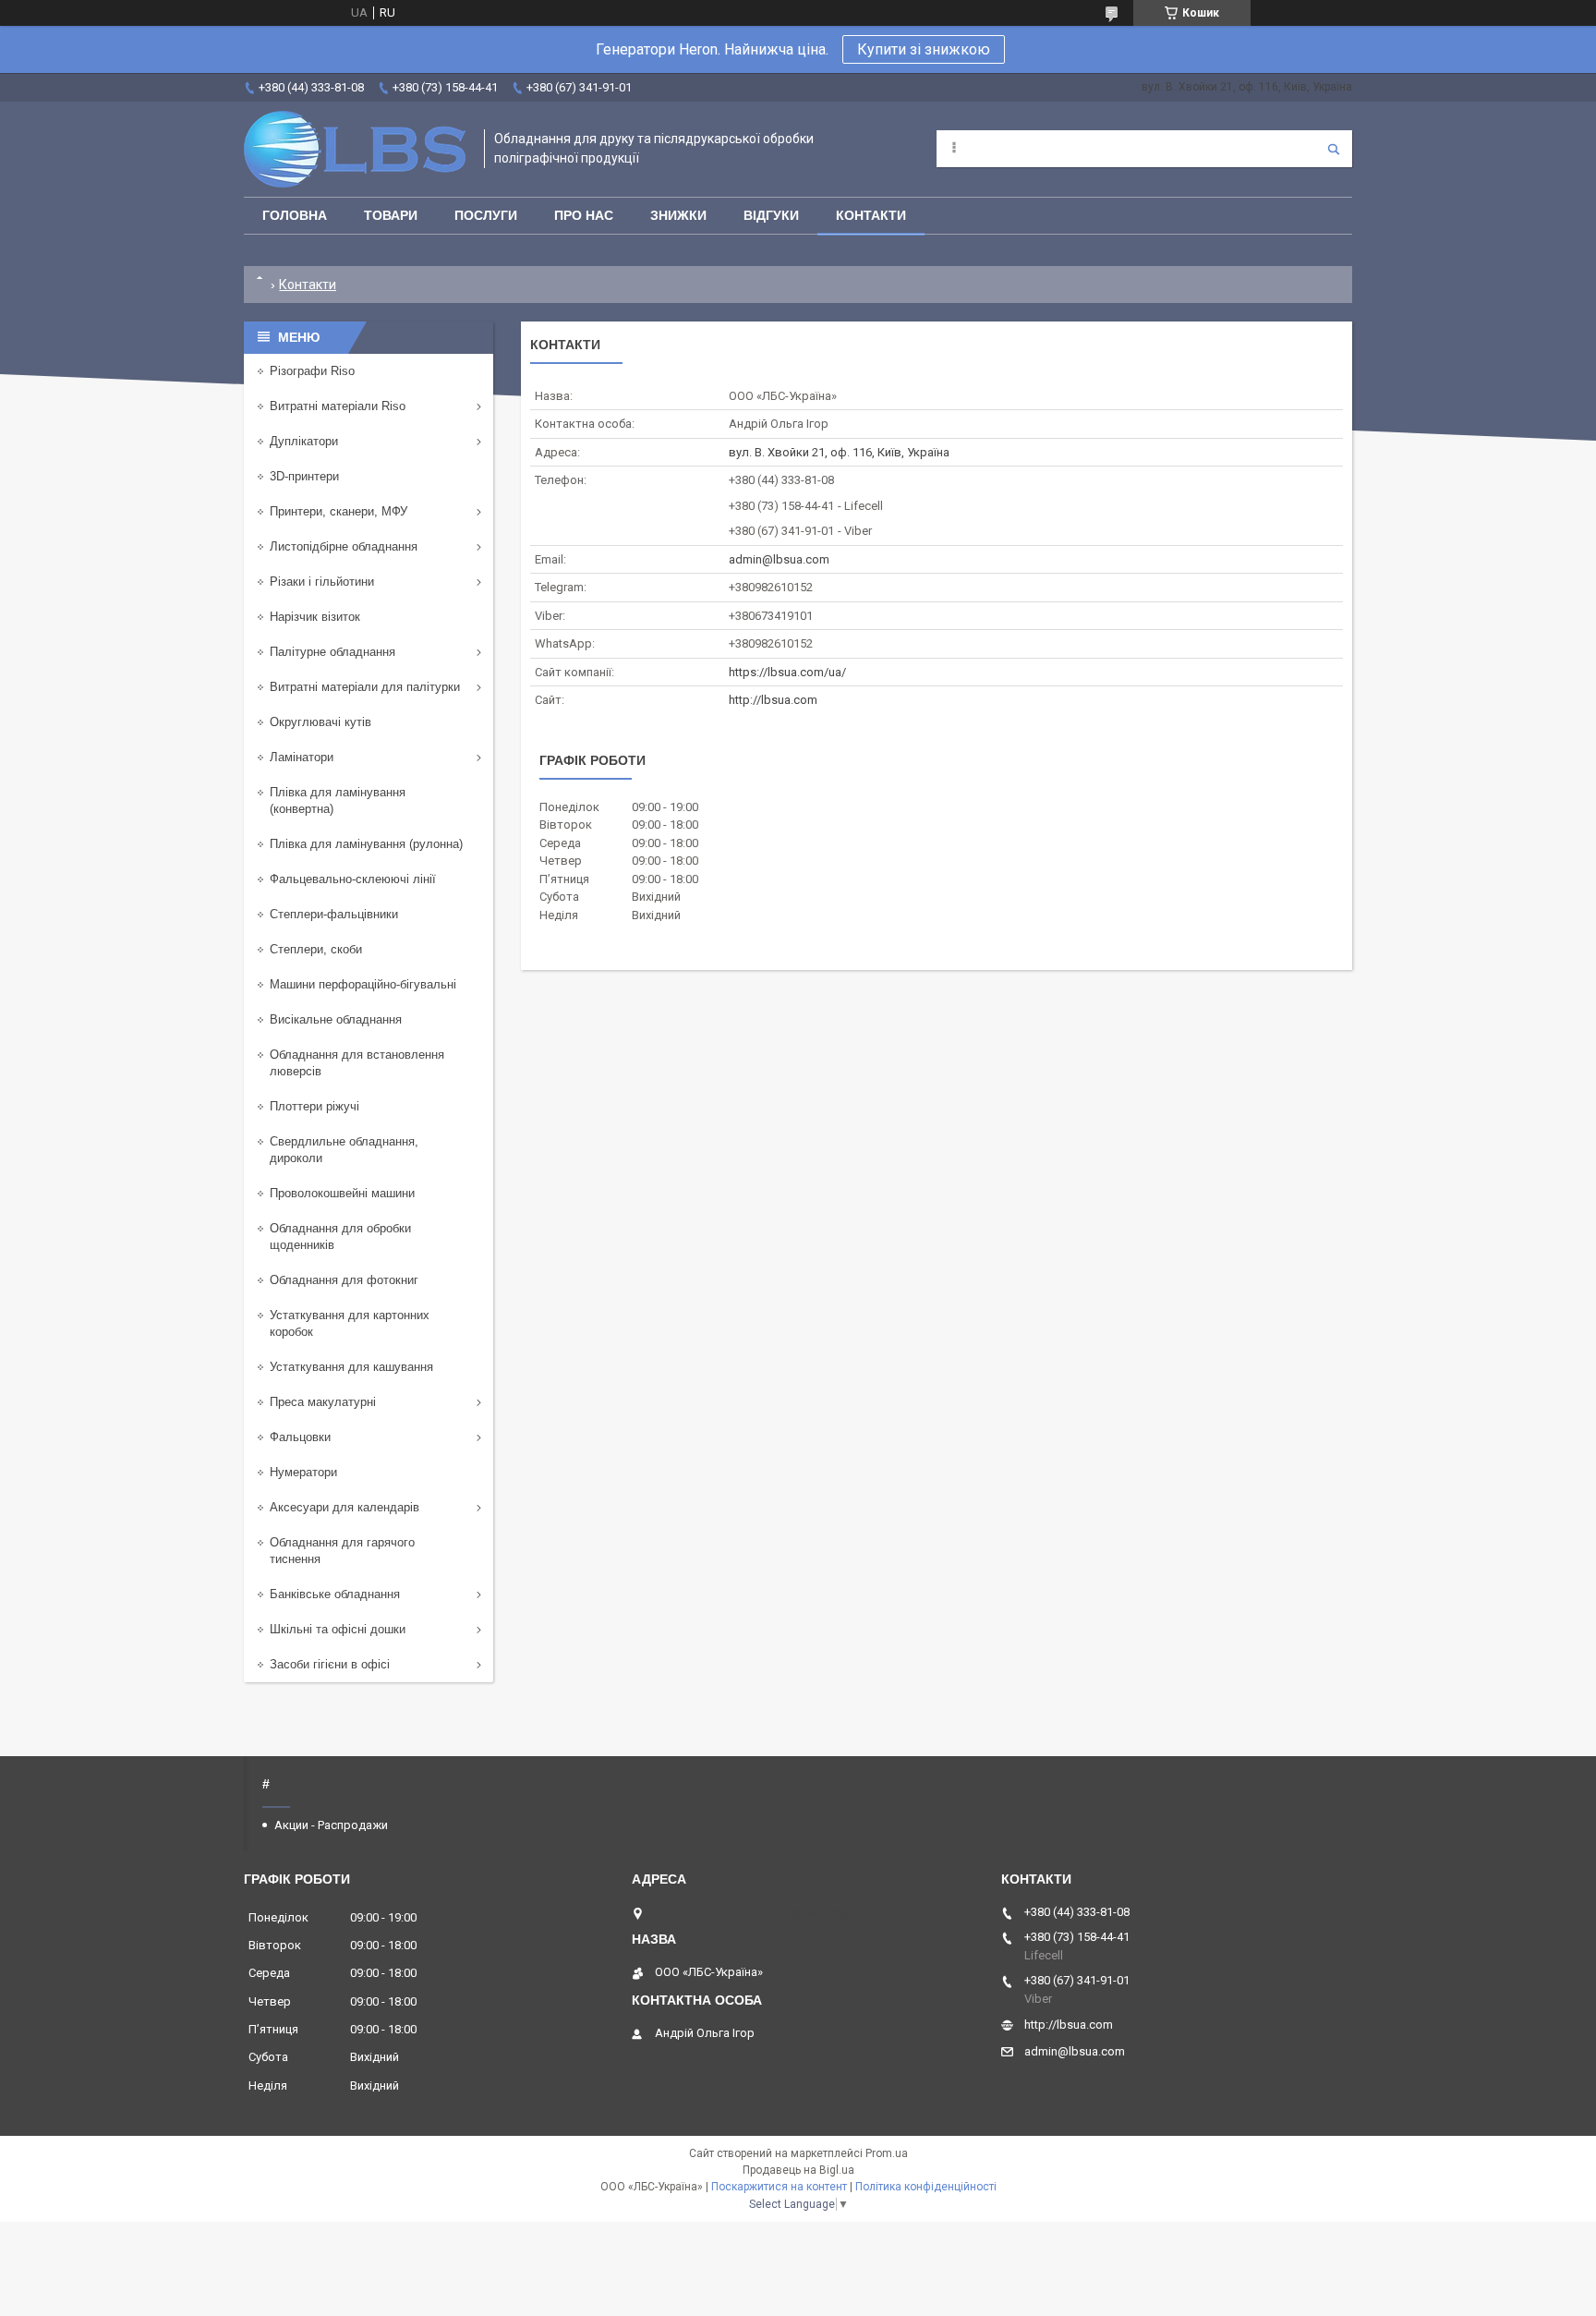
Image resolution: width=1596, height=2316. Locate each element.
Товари (391, 215)
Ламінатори (302, 757)
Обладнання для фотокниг (344, 1280)
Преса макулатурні (323, 1402)
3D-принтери (304, 476)
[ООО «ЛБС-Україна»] (355, 149)
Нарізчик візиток (315, 617)
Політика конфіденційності (926, 2187)
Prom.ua (887, 2153)
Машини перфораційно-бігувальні (363, 984)
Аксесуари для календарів (345, 1507)
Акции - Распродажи (331, 1825)
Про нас (584, 215)
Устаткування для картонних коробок (350, 1323)
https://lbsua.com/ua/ (787, 672)
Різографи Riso (312, 371)
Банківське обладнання (335, 1594)
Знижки (678, 215)
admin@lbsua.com (779, 559)
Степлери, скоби (316, 949)
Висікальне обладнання (336, 1019)
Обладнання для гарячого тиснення (342, 1551)
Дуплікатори (304, 441)
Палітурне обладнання (332, 652)
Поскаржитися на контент (779, 2187)
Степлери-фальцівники (334, 914)
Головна (295, 215)
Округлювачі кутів (320, 722)
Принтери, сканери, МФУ (339, 511)
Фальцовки (300, 1437)
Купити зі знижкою (924, 49)
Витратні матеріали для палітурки (365, 687)
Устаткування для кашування (351, 1367)
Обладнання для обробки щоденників (340, 1237)
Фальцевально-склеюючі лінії (353, 879)
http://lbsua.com (773, 700)
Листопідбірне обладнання (344, 546)
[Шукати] (1334, 149)
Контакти (871, 215)
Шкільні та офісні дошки (338, 1629)
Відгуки (771, 215)
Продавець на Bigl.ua (798, 2170)
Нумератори (303, 1472)
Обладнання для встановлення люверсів (357, 1063)
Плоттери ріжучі (314, 1106)
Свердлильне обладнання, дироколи (344, 1150)
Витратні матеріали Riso (338, 406)
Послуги (486, 215)
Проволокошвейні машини (342, 1193)
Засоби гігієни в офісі (330, 1664)
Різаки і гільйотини (322, 582)
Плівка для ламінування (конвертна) (338, 800)
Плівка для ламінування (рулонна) (366, 844)
